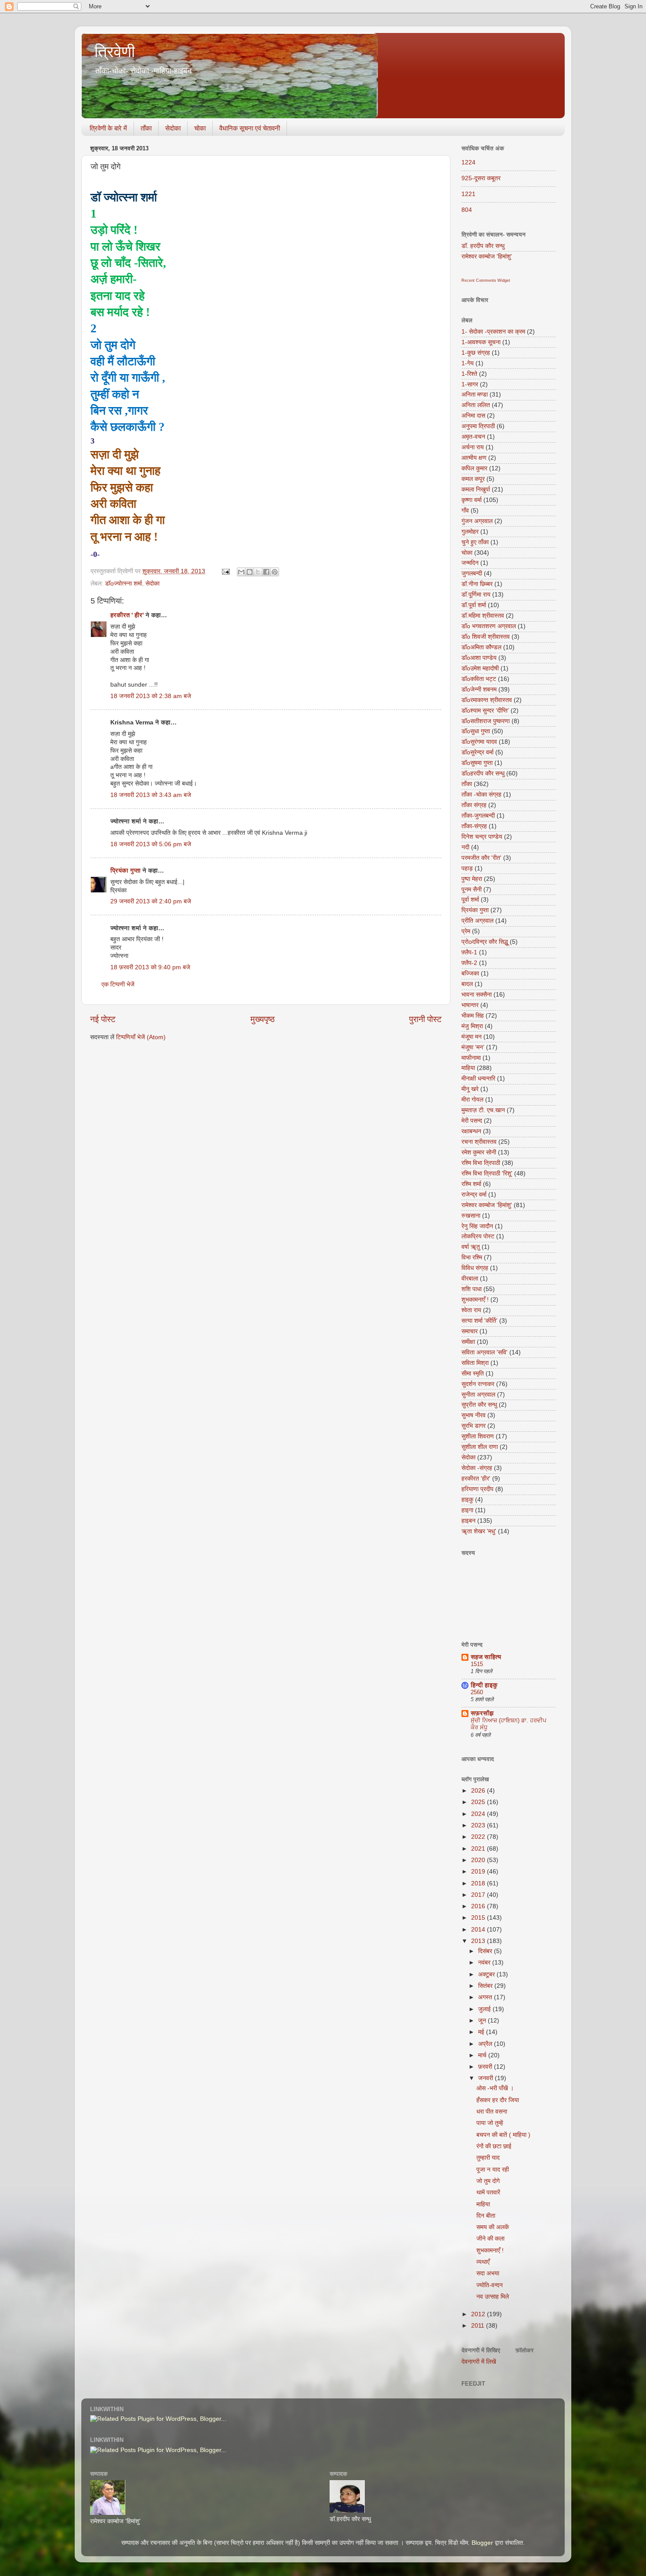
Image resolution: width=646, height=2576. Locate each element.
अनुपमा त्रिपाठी (478, 426)
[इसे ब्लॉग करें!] (250, 572)
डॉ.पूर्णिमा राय (476, 595)
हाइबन (468, 1521)
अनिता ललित (476, 405)
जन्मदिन (470, 563)
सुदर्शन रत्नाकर (478, 1384)
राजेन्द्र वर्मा (474, 1195)
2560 (477, 1692)
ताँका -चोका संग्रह (481, 795)
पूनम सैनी (472, 890)
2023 (479, 1825)
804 (467, 210)
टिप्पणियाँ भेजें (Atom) (141, 1037)
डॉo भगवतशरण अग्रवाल (489, 626)
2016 (479, 1906)
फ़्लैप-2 (469, 963)
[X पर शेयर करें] (258, 572)
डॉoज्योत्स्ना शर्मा (123, 584)
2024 (479, 1814)
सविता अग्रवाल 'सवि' (484, 1352)
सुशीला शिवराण (478, 1436)
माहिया (468, 1068)
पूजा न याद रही (493, 2170)
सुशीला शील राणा (480, 1447)
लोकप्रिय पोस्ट (478, 1236)
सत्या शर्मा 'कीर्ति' (479, 1321)
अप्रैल (486, 2044)
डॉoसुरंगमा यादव (479, 742)
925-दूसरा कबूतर (481, 178)
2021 (479, 1849)
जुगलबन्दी (472, 573)
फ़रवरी (486, 2067)
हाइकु (467, 1500)
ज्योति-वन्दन (490, 2285)
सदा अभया (488, 2273)
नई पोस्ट (103, 1019)
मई (482, 2032)
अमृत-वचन (473, 437)
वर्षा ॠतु (471, 1247)
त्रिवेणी (115, 52)
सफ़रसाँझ (482, 1713)
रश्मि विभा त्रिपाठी (481, 1163)
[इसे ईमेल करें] (241, 572)
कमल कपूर (473, 479)
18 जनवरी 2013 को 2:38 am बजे (151, 696)
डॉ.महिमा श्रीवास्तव (483, 616)
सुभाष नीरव (474, 1415)
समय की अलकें (493, 2227)
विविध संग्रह (475, 1268)
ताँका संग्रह (474, 805)
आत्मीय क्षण (474, 458)
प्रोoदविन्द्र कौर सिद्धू (485, 942)
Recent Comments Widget (486, 280)
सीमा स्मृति (473, 1374)
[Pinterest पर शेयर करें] (275, 572)
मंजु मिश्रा (472, 1026)
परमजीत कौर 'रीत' (481, 858)
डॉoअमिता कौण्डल (481, 647)
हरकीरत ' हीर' (127, 615)
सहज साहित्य (486, 1657)
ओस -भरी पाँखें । (495, 2088)
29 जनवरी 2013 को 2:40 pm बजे (151, 901)
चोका (200, 128)
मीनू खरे (470, 1089)
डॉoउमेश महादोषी (480, 668)
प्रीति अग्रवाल (477, 921)
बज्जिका (470, 973)
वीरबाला (470, 1279)
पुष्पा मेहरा (472, 879)
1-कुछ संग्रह (476, 353)
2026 (479, 1791)
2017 (479, 1895)
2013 (479, 1941)
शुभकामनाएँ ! (475, 1300)
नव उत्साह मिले (493, 2297)
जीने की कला (490, 2239)
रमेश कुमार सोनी (479, 1152)
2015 (479, 1918)
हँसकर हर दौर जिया (498, 2100)
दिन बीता (486, 2216)
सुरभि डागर (474, 1426)
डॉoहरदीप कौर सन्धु (483, 773)
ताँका (146, 128)
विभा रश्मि (472, 1257)
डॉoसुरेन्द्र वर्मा (477, 752)
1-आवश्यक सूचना (481, 342)
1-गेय (468, 363)
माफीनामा (471, 1058)
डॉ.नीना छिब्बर (477, 584)
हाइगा (467, 1510)
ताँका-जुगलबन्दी (478, 816)
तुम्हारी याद (488, 2158)
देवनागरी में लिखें (479, 2362)
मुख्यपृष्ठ (263, 1019)
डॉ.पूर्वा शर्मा (474, 605)
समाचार (470, 1331)
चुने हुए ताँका (475, 542)
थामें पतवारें (488, 2192)
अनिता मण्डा (475, 395)
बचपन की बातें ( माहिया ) (503, 2135)
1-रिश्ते (469, 374)
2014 (479, 1930)
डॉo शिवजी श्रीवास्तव (486, 637)
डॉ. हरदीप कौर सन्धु (483, 246)
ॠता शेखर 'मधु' (479, 1531)
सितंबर (486, 1986)
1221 (468, 194)
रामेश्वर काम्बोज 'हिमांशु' (487, 257)
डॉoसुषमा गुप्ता (477, 763)
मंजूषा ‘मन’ (473, 1047)
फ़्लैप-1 (469, 952)
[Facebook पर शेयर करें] (266, 572)
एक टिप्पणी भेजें (118, 984)
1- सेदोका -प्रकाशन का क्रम (493, 332)
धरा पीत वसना (492, 2112)
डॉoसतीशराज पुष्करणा (486, 721)
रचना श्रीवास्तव (479, 1142)
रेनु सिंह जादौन (477, 1226)
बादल (467, 984)
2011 (479, 2326)
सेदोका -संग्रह (477, 1468)
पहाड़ (467, 868)
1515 (477, 1664)
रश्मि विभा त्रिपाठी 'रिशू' (487, 1173)
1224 (468, 162)
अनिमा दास (473, 416)
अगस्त (486, 1997)
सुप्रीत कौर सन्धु (479, 1405)
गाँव (465, 511)
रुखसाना (471, 1216)
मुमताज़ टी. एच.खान (483, 1110)
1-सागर (470, 384)
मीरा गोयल (472, 1100)
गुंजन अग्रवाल (477, 521)
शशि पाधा (472, 1289)
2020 (479, 1860)
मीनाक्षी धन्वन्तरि (478, 1079)
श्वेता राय (471, 1310)
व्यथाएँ (483, 2262)
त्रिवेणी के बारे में (108, 128)
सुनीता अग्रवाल (478, 1395)
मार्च (483, 2055)
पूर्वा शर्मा (470, 900)
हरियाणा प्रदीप (477, 1489)
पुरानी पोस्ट (425, 1019)
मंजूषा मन (472, 1037)
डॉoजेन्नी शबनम (479, 689)
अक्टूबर (487, 1974)
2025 (479, 1802)
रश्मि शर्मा (471, 1184)
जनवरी (486, 2078)
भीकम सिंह (473, 1016)
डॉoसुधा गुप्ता (476, 731)
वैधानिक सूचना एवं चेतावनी (250, 128)
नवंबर (485, 1963)
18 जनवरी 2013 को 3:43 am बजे (151, 795)
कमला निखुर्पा (476, 489)
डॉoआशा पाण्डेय (479, 658)
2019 (479, 1872)
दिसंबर (486, 1951)
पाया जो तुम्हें (490, 2123)
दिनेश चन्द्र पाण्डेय (482, 837)
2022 (479, 1837)
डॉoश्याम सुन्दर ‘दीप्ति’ (485, 711)
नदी (465, 847)
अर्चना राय (473, 447)
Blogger (482, 2543)
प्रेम (466, 931)
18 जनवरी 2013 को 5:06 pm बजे (151, 844)
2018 (479, 1883)
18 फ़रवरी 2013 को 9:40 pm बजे (150, 967)
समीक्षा (468, 1342)
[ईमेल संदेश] (225, 571)
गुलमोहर (470, 532)
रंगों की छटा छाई (494, 2146)
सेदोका (173, 128)
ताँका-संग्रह (474, 826)
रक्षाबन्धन (471, 1131)
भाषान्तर (470, 1005)
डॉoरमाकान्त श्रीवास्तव (487, 700)
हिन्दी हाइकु (484, 1685)
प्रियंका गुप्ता (126, 871)
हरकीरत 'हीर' (476, 1479)
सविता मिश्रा (475, 1363)
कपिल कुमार (474, 468)
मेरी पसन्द (472, 1121)
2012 (479, 2314)
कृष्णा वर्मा (472, 500)
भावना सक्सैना (477, 995)
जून (483, 2021)
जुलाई (485, 2009)
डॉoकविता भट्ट (479, 679)
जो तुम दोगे (488, 2181)
